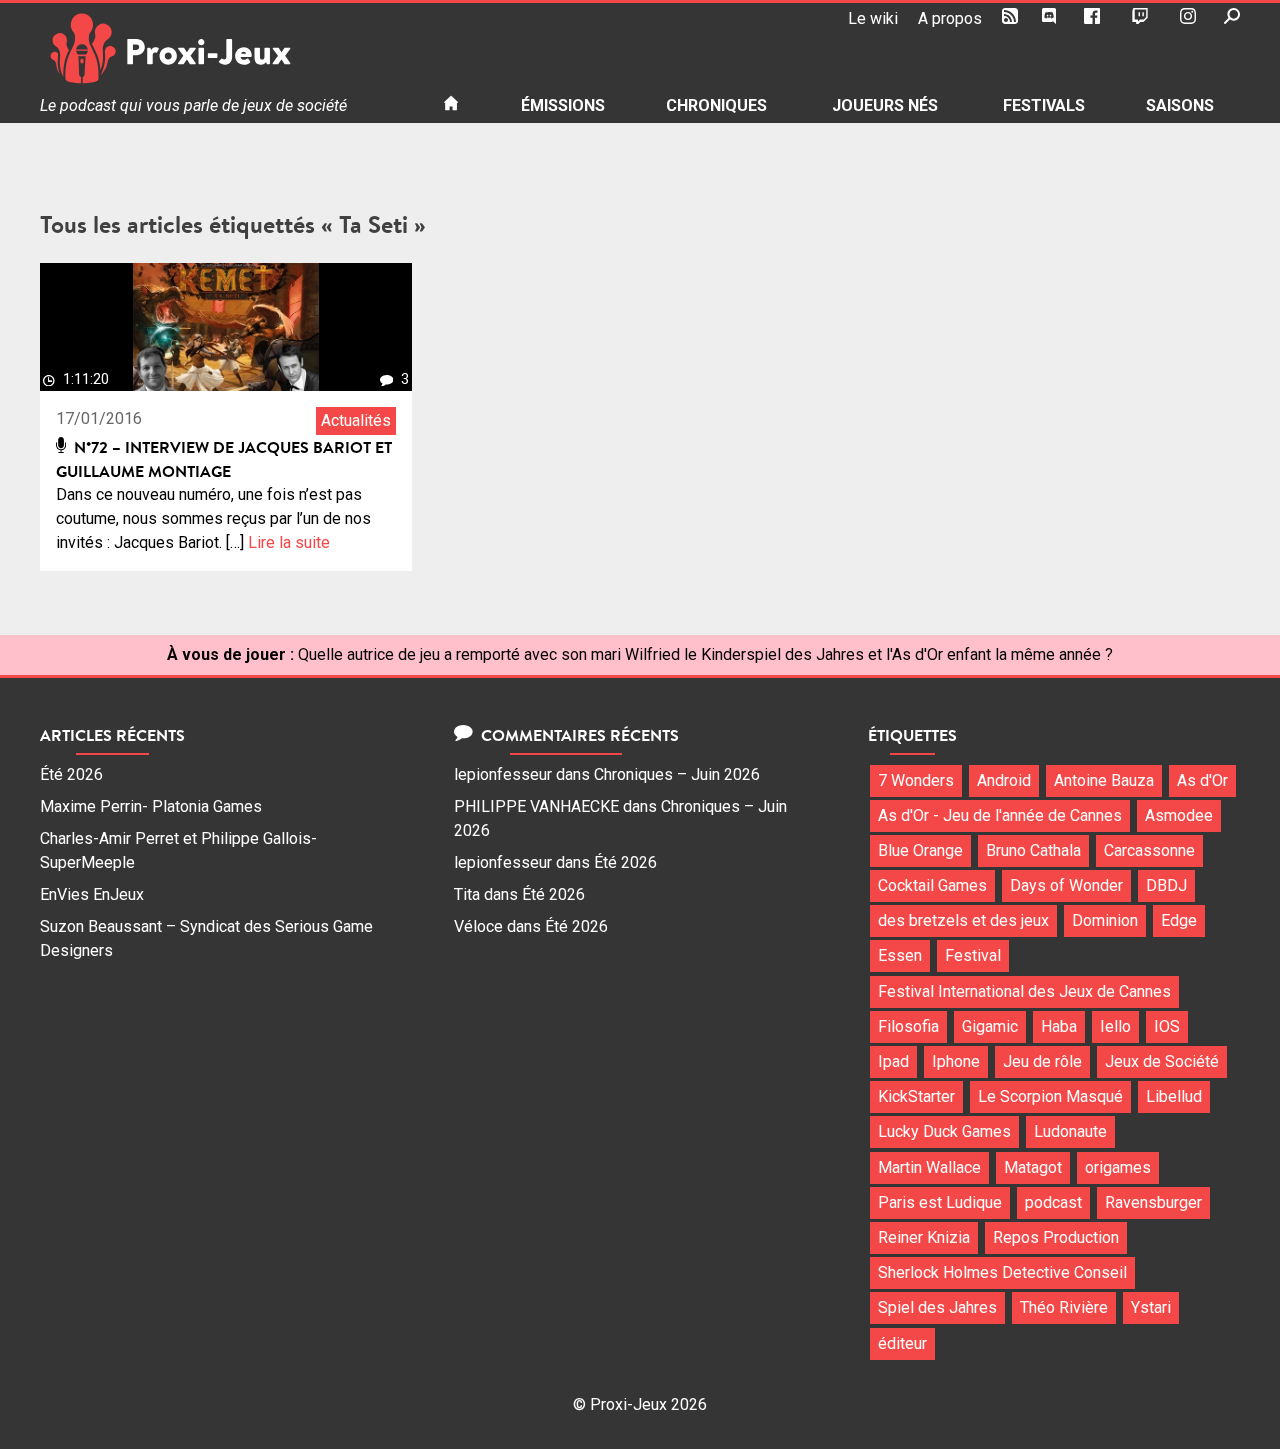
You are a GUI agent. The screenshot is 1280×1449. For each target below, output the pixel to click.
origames (1118, 1167)
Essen (900, 955)
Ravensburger (1153, 1202)
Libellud (1174, 1096)
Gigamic (990, 1026)
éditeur (902, 1343)
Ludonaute (1070, 1131)
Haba (1059, 1026)
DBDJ (1166, 885)
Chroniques (716, 105)
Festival (973, 955)
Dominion (1105, 920)
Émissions (563, 105)
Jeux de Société (1162, 1061)
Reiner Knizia (924, 1237)
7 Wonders (916, 780)
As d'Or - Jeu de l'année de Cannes (1000, 815)
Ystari (1151, 1307)
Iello (1115, 1026)
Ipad (893, 1061)
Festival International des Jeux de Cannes (1024, 991)
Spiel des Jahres (937, 1307)
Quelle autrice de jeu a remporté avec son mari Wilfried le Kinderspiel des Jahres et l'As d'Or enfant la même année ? (705, 654)
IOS (1167, 1026)
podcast (1053, 1202)
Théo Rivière (1064, 1307)
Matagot (1033, 1167)
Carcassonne (1149, 850)
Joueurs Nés (885, 105)
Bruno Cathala (1033, 850)
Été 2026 (71, 774)
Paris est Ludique (940, 1202)
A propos (950, 18)
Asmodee (1179, 815)
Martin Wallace (929, 1167)
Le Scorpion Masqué (1050, 1096)
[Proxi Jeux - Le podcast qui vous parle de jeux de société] (225, 48)
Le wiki (873, 18)
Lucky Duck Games (944, 1131)
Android (1004, 780)
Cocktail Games (932, 885)
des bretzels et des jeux (963, 920)
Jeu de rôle (1042, 1061)
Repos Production (1056, 1237)
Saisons (1180, 105)
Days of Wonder (1066, 885)
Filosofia (908, 1026)
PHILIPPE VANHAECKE (536, 806)
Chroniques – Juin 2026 (677, 774)
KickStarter (916, 1096)
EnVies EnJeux (92, 894)
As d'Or (1202, 780)
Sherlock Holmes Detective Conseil (1002, 1272)
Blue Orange (920, 850)
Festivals (1044, 105)
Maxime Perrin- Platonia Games (151, 806)
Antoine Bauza (1104, 780)
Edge (1179, 920)
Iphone (956, 1061)
